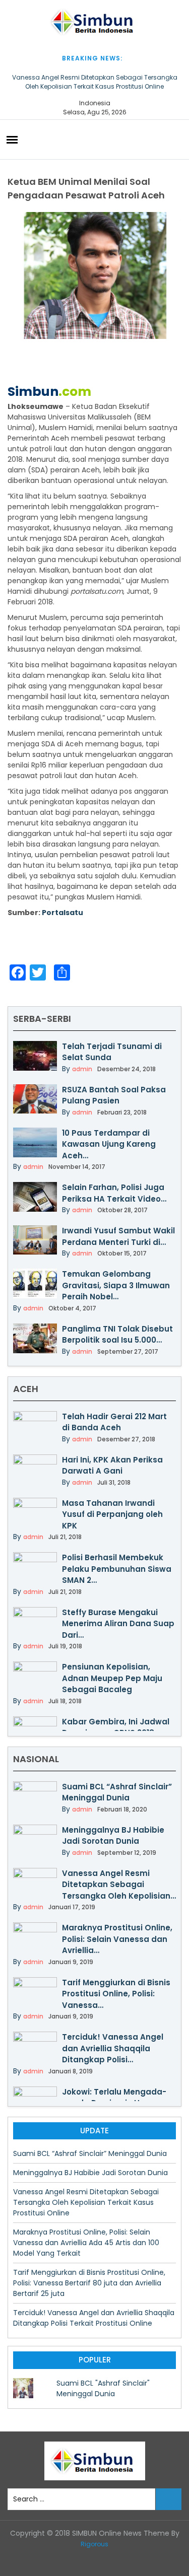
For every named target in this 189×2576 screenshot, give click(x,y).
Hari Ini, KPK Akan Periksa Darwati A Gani (112, 1466)
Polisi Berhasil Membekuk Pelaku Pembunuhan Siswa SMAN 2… (117, 1569)
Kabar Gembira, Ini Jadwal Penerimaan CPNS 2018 (116, 1727)
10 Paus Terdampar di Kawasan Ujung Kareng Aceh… (109, 1144)
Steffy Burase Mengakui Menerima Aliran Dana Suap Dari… (118, 1624)
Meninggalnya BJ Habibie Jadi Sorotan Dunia (113, 1836)
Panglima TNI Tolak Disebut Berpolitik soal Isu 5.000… (117, 1335)
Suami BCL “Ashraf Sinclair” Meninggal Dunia (117, 1792)
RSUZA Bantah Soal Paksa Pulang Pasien (114, 1095)
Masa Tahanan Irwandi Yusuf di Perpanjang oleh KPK (112, 1514)
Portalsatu (62, 913)
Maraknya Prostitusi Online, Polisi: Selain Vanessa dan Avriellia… (117, 1939)
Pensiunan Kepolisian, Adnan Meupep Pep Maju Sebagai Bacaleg (112, 1678)
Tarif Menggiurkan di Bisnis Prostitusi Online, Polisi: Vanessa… (116, 1994)
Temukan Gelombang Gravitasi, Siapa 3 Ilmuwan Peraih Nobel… (116, 1285)
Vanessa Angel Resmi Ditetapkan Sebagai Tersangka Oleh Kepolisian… (119, 1885)
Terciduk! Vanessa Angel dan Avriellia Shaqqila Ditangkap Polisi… (113, 2048)
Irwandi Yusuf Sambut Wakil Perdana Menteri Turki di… (118, 1236)
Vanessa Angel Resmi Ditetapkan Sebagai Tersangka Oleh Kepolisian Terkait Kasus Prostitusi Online (95, 82)
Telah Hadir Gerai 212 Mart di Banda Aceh (114, 1422)
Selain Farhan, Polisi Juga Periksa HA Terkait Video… (114, 1193)
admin (82, 1069)
